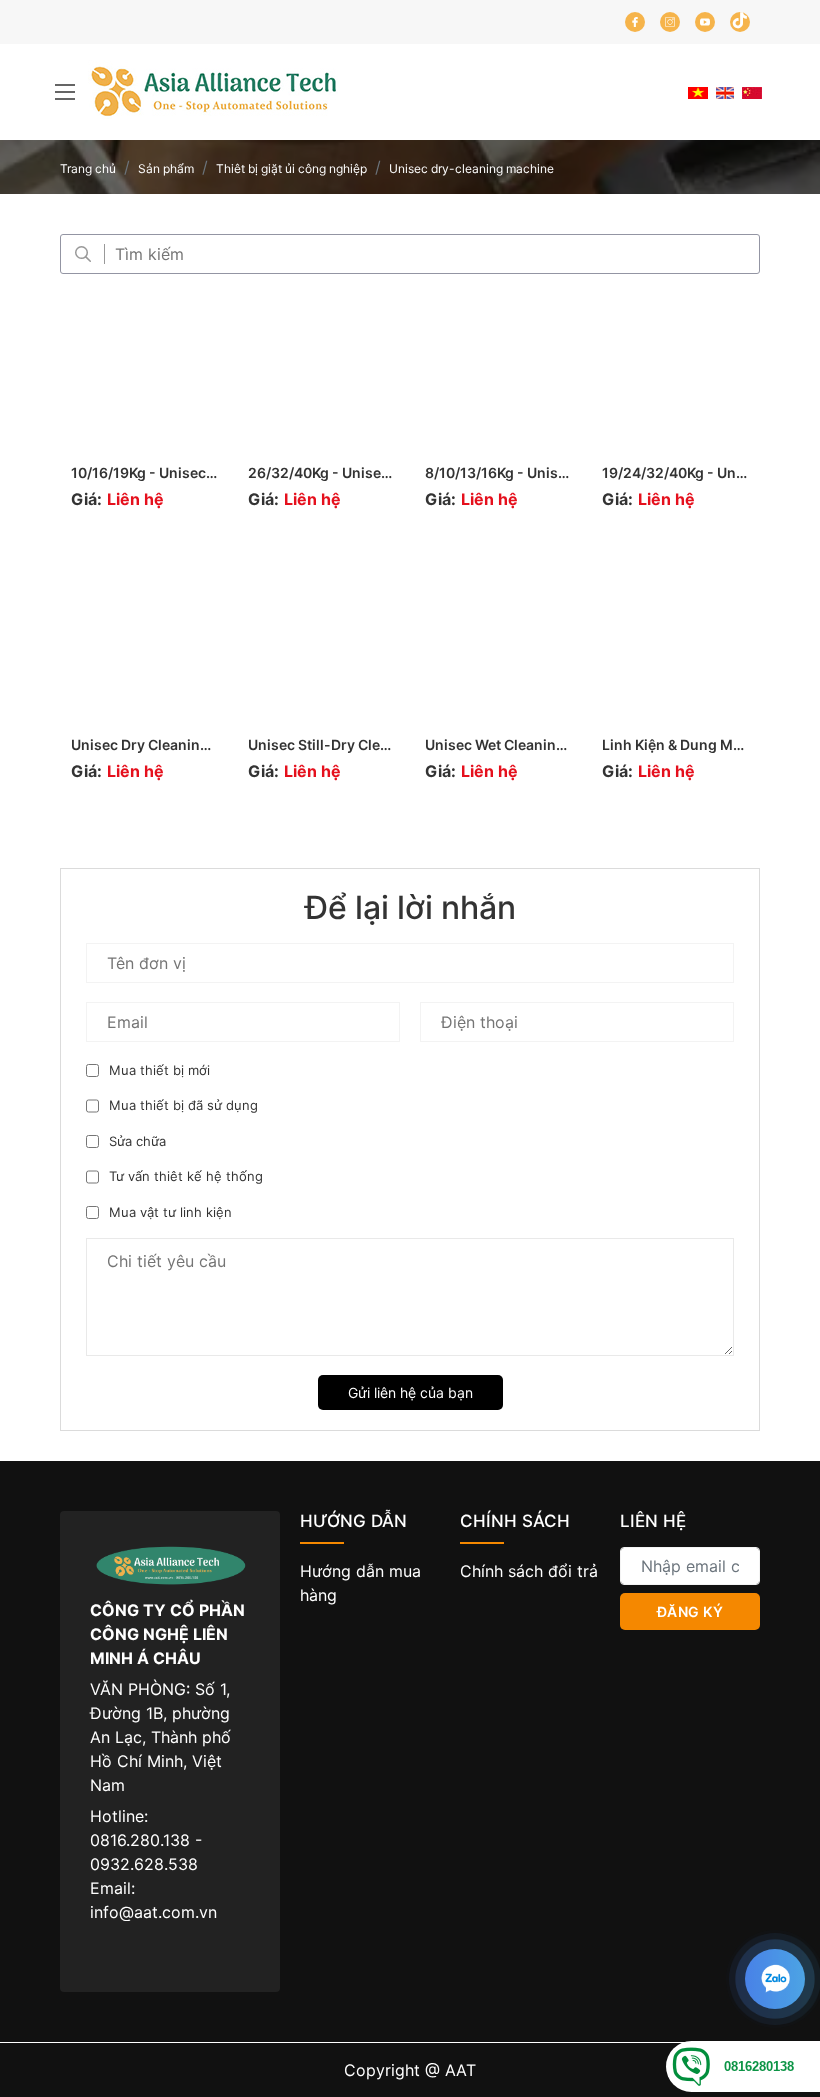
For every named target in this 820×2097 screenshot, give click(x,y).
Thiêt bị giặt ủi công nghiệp (291, 168)
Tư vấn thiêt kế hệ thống (186, 1176)
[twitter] (740, 22)
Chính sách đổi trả (529, 1571)
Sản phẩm (166, 168)
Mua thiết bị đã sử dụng (183, 1105)
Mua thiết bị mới (159, 1070)
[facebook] (635, 22)
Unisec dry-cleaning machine (471, 168)
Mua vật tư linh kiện (170, 1212)
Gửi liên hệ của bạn (410, 1392)
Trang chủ (88, 168)
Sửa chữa (137, 1141)
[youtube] (705, 22)
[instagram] (670, 22)
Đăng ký (690, 1611)
